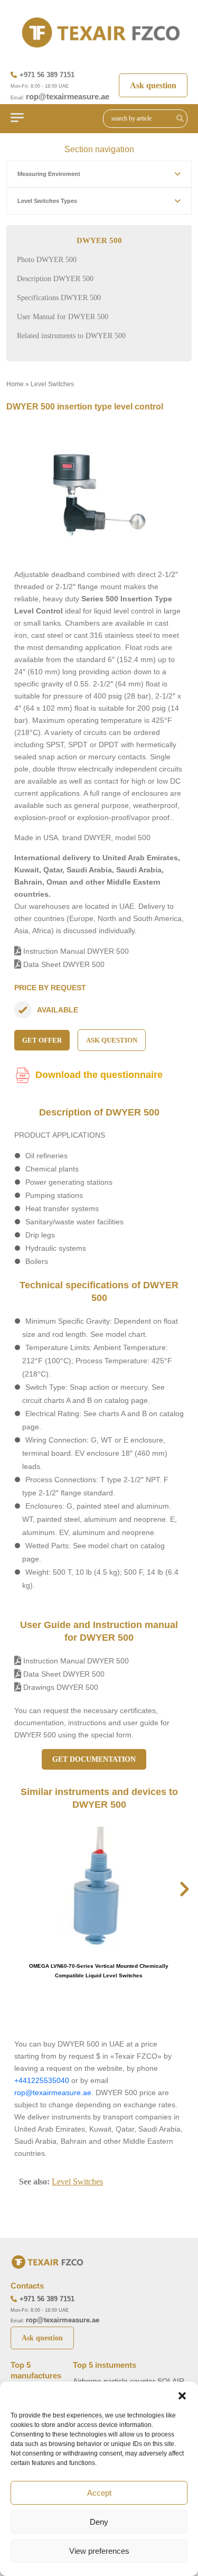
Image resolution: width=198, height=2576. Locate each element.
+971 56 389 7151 (47, 75)
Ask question (153, 85)
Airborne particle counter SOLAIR (129, 2381)
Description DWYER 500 (55, 279)
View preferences (99, 2551)
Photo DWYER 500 (47, 260)
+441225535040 (42, 2080)
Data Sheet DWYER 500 (63, 964)
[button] (182, 2395)
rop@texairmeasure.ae (68, 96)
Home (15, 384)
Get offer (42, 1040)
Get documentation (94, 1759)
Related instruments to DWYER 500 (71, 336)
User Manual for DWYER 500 (63, 317)
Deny (99, 2522)
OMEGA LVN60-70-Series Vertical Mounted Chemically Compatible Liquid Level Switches (99, 1971)
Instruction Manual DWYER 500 (75, 951)
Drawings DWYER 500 (60, 1687)
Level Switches (52, 384)
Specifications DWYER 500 (59, 298)
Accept (99, 2493)
